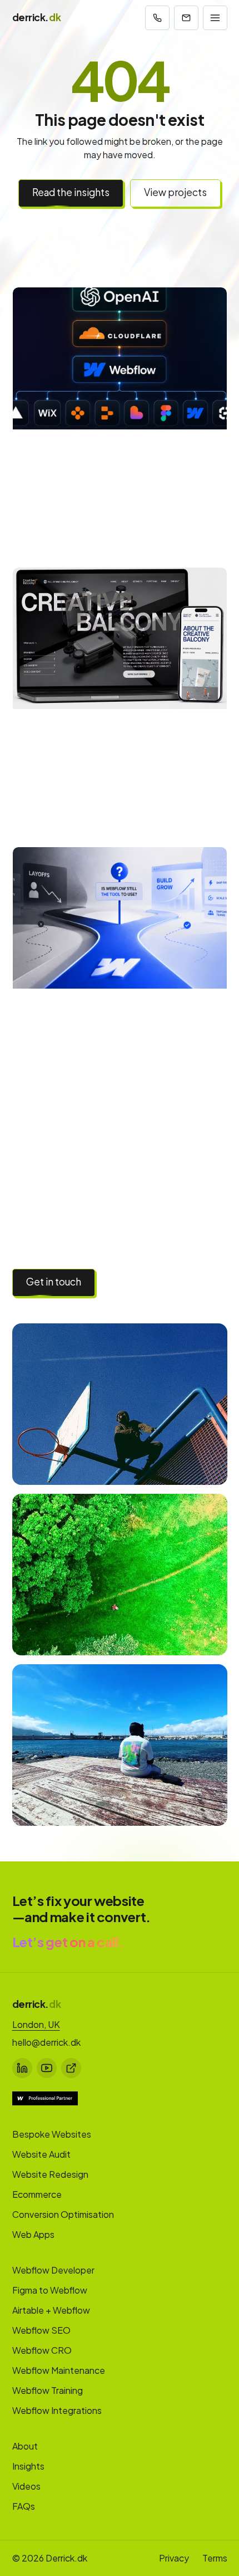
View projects (175, 192)
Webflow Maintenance (59, 2370)
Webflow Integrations (57, 2410)
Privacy (174, 2558)
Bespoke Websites (52, 2134)
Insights (28, 2466)
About (25, 2446)
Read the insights (71, 192)
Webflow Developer (53, 2270)
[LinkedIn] (22, 2068)
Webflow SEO (41, 2330)
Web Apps (33, 2234)
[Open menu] (215, 18)
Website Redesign (50, 2174)
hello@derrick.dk (46, 2042)
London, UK (36, 2024)
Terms (215, 2558)
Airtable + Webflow (51, 2310)
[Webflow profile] (71, 2068)
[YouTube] (47, 2068)
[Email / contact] (186, 18)
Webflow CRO (42, 2350)
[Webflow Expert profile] (45, 2098)
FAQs (24, 2506)
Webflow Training (48, 2390)
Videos (26, 2486)
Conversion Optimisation (63, 2214)
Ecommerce (37, 2194)
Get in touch (54, 1282)
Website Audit (41, 2154)
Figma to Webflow (50, 2290)
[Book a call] (157, 18)
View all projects (153, 1282)
